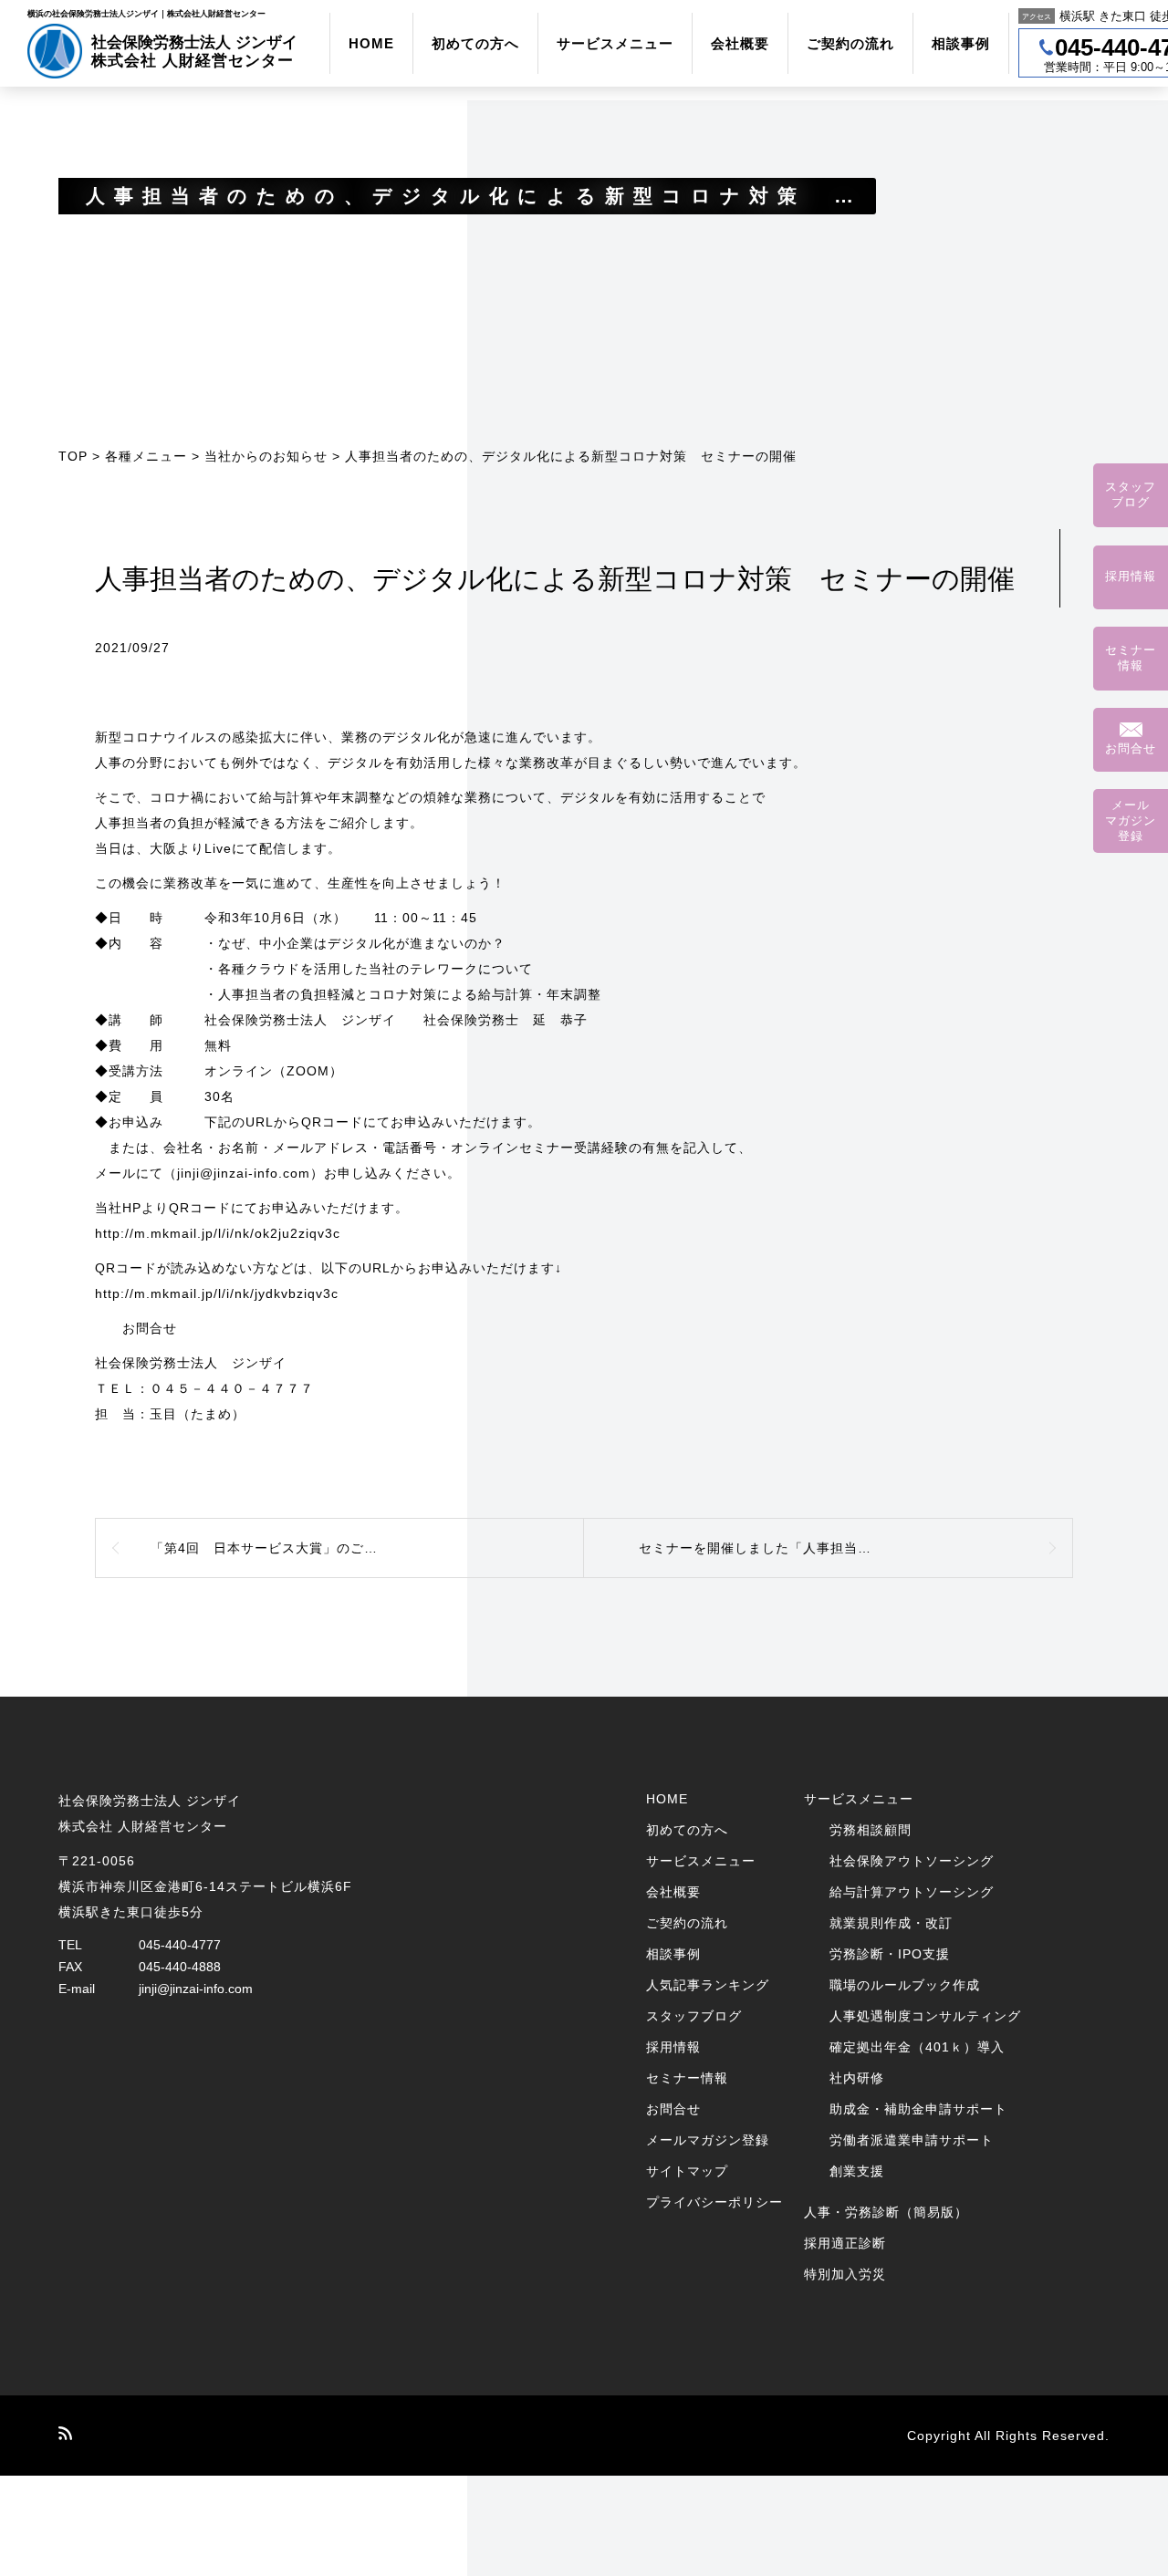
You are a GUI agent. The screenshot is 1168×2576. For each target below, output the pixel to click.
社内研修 (857, 2078)
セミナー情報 (687, 2078)
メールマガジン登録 (708, 2140)
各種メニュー (146, 456)
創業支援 (857, 2171)
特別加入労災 (845, 2274)
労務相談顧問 (871, 1830)
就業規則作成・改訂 (891, 1923)
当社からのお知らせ (266, 456)
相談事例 (961, 43)
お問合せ (673, 2109)
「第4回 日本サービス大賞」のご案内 (271, 1548)
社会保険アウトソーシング (912, 1861)
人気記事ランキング (708, 1985)
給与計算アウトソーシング (912, 1892)
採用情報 (673, 2047)
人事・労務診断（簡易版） (886, 2212)
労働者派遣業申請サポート (912, 2140)
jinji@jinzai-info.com (196, 1989)
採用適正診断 (845, 2243)
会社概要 (740, 43)
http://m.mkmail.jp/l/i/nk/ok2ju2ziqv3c (218, 1233)
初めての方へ (475, 43)
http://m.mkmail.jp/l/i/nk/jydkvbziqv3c (217, 1293)
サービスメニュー (615, 43)
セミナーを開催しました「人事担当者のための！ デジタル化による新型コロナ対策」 (856, 1548)
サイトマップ (687, 2171)
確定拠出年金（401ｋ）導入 (917, 2047)
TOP (73, 456)
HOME (371, 43)
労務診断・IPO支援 (890, 1954)
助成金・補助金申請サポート (918, 2109)
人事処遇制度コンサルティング (925, 2016)
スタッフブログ (694, 2016)
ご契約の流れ (850, 43)
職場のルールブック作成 (905, 1985)
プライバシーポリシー (714, 2202)
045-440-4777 (180, 1945)
